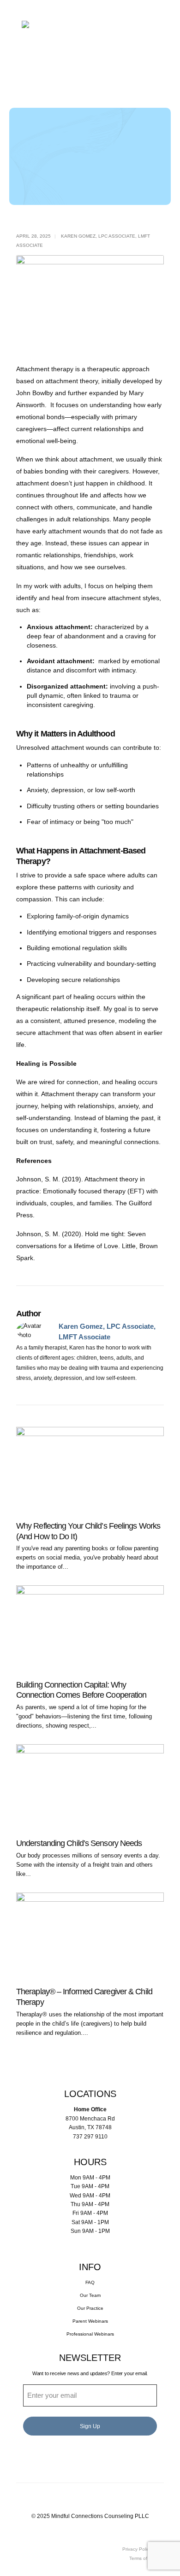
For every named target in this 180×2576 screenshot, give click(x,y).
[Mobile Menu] (90, 82)
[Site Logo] (79, 33)
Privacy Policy (137, 2549)
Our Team (90, 2295)
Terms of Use (143, 2558)
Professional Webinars (90, 2334)
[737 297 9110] (90, 66)
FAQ (90, 2282)
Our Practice (90, 2308)
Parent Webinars (90, 2321)
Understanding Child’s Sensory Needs (79, 1843)
